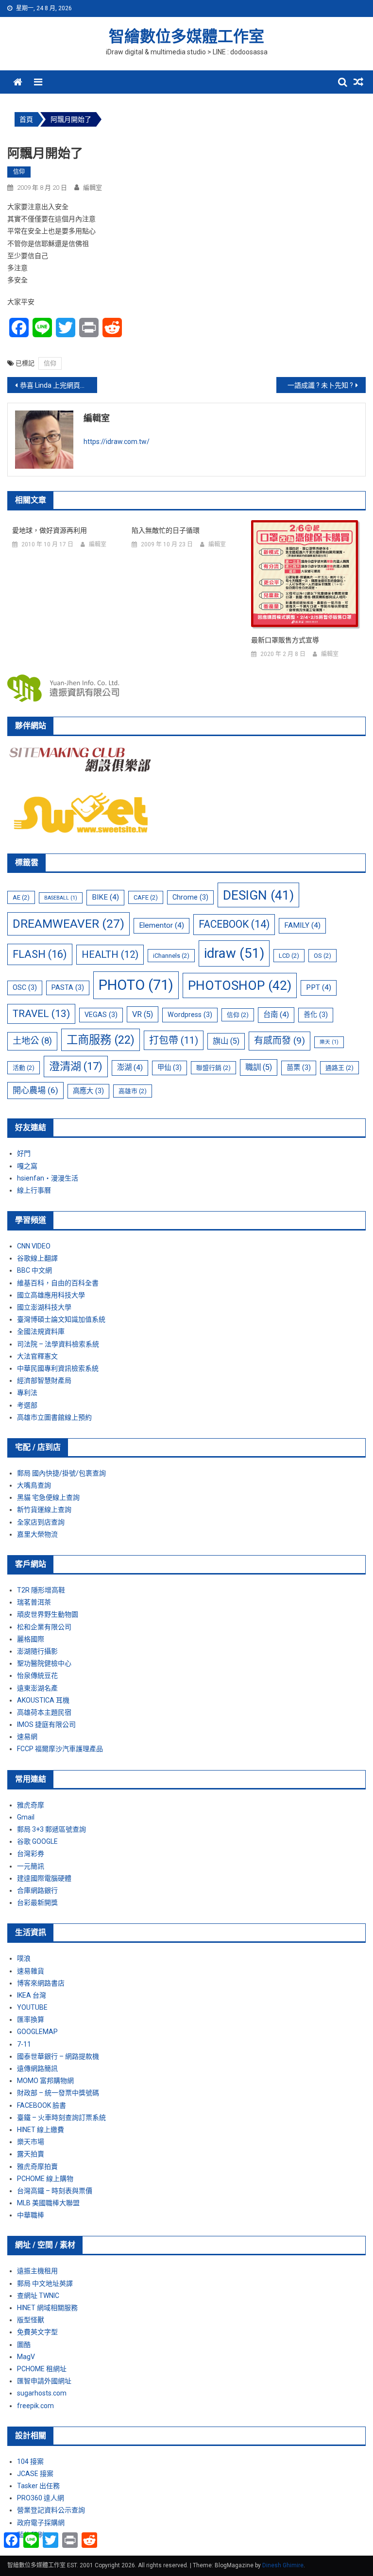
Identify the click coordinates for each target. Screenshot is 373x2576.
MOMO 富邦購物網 (45, 2081)
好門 (24, 1153)
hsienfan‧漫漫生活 (48, 1178)
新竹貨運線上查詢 (44, 1510)
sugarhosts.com (42, 2393)
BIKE (105, 897)
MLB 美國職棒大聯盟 (48, 2203)
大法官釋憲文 (37, 1356)
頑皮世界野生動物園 (48, 1614)
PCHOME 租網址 (42, 2369)
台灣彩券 (31, 1854)
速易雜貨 (31, 1971)
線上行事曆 (34, 1190)
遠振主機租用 (37, 2271)
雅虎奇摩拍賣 (37, 2166)
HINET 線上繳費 (41, 2130)
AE (21, 897)
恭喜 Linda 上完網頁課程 (57, 385)
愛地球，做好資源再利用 (50, 530)
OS (322, 956)
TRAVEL (41, 1014)
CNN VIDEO (34, 1246)
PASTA (68, 987)
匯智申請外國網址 (44, 2381)
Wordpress (190, 1015)
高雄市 (133, 1091)
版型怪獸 (31, 2320)
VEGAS (101, 1015)
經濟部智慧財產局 (44, 1380)
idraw (234, 953)
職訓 (259, 1067)
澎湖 (130, 1067)
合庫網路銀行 (37, 1890)
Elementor (161, 925)
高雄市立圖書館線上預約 (54, 1417)
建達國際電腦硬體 (44, 1878)
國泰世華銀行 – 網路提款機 (58, 2056)
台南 (276, 1015)
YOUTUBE (32, 2007)
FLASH (40, 954)
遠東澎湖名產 (37, 1688)
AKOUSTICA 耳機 (43, 1700)
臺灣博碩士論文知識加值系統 (61, 1319)
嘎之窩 (27, 1166)
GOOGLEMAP (37, 2032)
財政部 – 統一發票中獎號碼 (58, 2093)
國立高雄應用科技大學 (51, 1295)
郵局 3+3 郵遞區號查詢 (51, 1829)
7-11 (24, 2044)
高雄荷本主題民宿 (44, 1712)
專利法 (27, 1393)
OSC (25, 987)
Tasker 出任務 (38, 2486)
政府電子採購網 (41, 2523)
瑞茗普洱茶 (34, 1602)
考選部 (27, 1405)
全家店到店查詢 (41, 1522)
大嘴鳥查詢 (34, 1485)
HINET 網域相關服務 (47, 2308)
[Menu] (38, 82)
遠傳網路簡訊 (37, 2068)
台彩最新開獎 (37, 1903)
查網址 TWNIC (38, 2296)
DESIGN (258, 895)
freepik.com (35, 2406)
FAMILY (302, 925)
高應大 (88, 1091)
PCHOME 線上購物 (45, 2179)
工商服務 (101, 1040)
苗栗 (299, 1067)
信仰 (19, 172)
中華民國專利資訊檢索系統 (58, 1368)
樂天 (329, 1042)
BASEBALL (61, 898)
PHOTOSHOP (240, 985)
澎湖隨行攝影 (37, 1651)
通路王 (339, 1068)
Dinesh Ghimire (283, 2565)
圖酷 (24, 2345)
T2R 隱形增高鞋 (41, 1590)
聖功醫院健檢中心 (44, 1663)
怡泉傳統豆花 (37, 1675)
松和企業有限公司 (44, 1627)
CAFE (146, 897)
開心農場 (35, 1090)
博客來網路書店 (41, 1983)
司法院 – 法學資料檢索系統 (58, 1344)
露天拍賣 (31, 2154)
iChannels (171, 956)
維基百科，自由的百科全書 (58, 1283)
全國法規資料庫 (41, 1331)
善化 (316, 1015)
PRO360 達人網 (41, 2498)
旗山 (226, 1041)
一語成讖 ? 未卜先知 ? (320, 385)
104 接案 (30, 2461)
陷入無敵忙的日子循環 (166, 530)
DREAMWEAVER (68, 924)
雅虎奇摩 (31, 1805)
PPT (319, 987)
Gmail (26, 1817)
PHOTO (136, 985)
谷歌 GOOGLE (37, 1841)
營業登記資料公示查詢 (51, 2510)
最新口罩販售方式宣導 (285, 640)
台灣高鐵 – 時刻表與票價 (55, 2191)
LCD (289, 956)
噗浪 (24, 1958)
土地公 (32, 1041)
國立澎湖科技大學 (44, 1307)
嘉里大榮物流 (37, 1534)
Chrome (190, 897)
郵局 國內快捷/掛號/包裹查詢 (61, 1473)
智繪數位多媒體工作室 (186, 36)
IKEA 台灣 (32, 1995)
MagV (26, 2357)
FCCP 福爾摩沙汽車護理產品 (60, 1749)
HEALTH (110, 954)
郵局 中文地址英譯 (45, 2283)
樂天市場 (31, 2142)
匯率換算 (31, 2019)
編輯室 (93, 188)
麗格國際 (31, 1639)
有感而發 (280, 1041)
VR (143, 1014)
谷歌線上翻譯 (37, 1258)
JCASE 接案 (35, 2474)
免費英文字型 (37, 2332)
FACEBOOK (234, 924)
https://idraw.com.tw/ (117, 442)
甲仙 (170, 1067)
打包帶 (174, 1040)
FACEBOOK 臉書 (42, 2105)
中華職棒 (31, 2215)
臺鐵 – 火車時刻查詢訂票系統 (61, 2117)
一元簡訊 (31, 1866)
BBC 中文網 (34, 1270)
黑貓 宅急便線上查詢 (48, 1497)
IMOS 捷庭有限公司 (46, 1724)
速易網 (27, 1737)
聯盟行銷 (213, 1068)
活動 (24, 1068)
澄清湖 (76, 1066)
